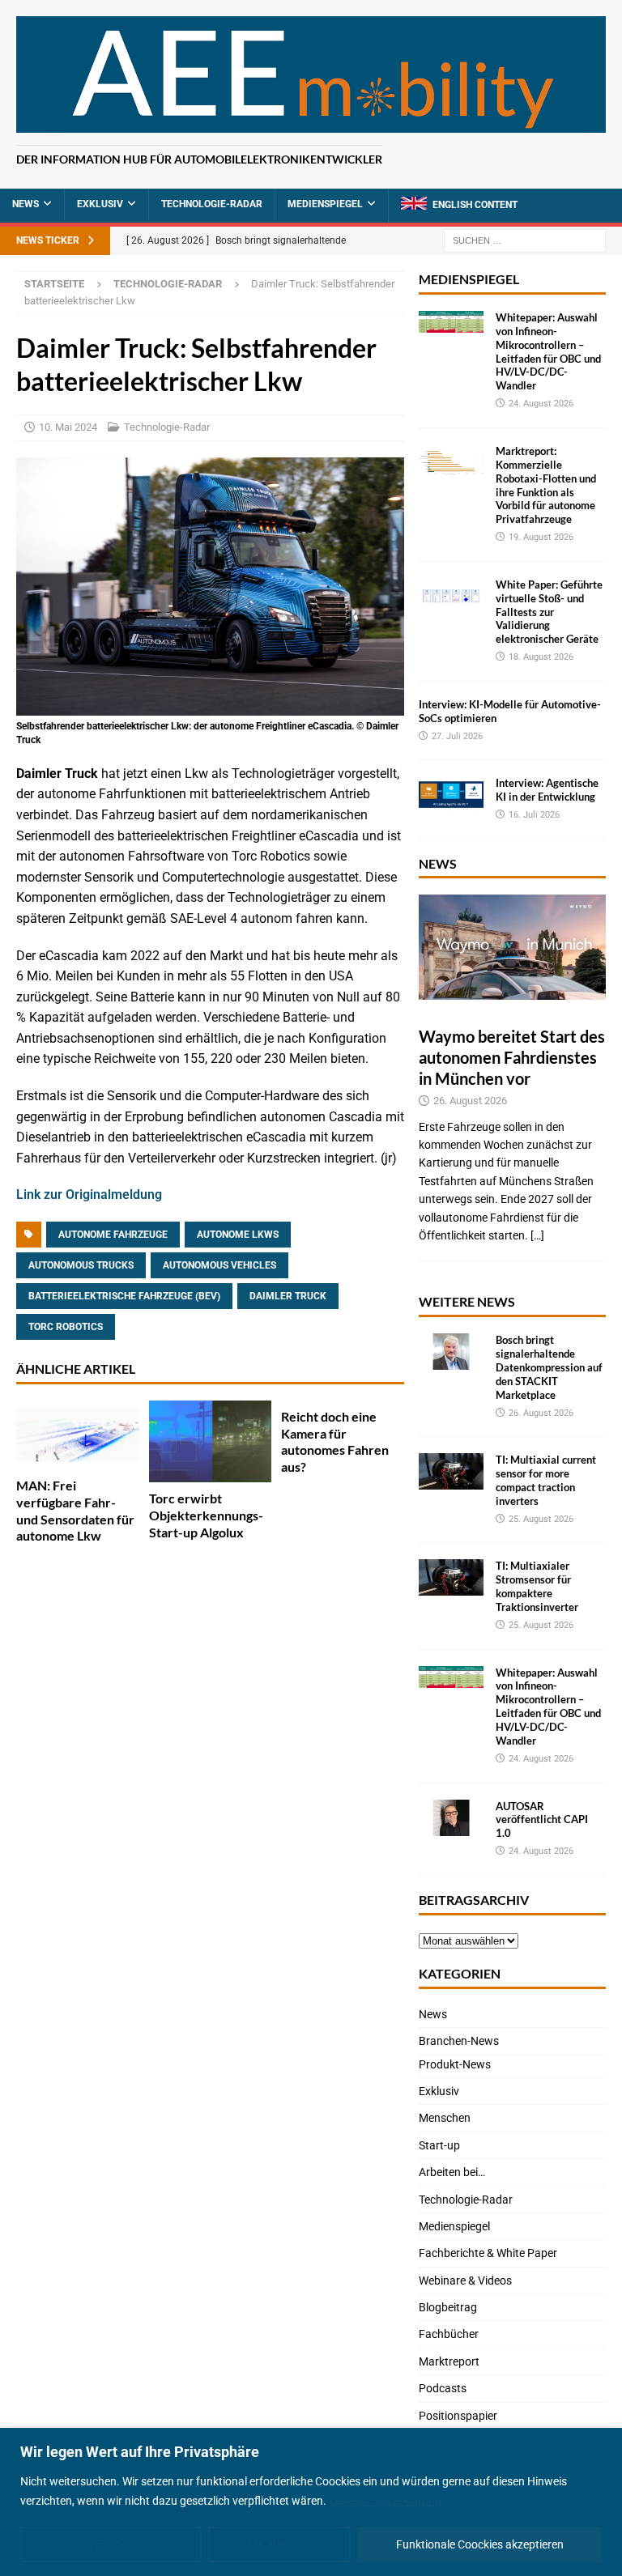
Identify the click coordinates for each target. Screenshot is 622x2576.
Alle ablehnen (279, 2544)
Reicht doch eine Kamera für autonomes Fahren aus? (335, 1441)
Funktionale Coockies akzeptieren (480, 2544)
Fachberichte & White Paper (488, 2253)
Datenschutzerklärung (386, 2501)
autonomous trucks (81, 1265)
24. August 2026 (541, 404)
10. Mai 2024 (68, 427)
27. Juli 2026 (457, 736)
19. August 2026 (541, 537)
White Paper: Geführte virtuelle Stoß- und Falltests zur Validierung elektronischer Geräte (549, 612)
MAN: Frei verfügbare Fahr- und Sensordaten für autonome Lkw (75, 1510)
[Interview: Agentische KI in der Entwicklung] (451, 795)
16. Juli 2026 (534, 815)
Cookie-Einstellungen (111, 2544)
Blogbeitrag (448, 2307)
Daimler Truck (288, 1296)
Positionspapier (458, 2416)
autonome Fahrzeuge (113, 1235)
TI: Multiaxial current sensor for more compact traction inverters (546, 1480)
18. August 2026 (541, 657)
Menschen (445, 2118)
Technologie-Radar (212, 204)
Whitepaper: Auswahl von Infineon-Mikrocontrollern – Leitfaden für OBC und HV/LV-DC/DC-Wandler (548, 351)
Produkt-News (455, 2064)
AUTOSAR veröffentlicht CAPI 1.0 (542, 1820)
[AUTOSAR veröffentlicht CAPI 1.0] (451, 1818)
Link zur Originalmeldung (89, 1194)
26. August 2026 (470, 1101)
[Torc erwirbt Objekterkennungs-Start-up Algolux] (211, 1441)
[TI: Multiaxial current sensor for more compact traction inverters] (451, 1471)
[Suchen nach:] (525, 240)
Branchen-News (459, 2041)
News (26, 204)
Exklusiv (100, 204)
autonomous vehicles (219, 1265)
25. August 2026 (541, 1519)
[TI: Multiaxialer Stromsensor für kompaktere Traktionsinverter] (451, 1577)
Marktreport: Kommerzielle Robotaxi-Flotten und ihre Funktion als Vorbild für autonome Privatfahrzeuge (546, 485)
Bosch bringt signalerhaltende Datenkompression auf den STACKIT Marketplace (549, 1367)
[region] (311, 2502)
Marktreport (449, 2361)
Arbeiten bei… (452, 2172)
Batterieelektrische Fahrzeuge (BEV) (124, 1296)
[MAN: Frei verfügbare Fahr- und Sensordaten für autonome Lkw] (78, 1435)
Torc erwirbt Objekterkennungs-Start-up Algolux (206, 1515)
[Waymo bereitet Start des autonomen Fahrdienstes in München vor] (512, 947)
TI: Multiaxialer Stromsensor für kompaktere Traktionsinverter (537, 1586)
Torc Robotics (66, 1327)
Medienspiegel (325, 204)
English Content (475, 205)
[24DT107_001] (210, 706)
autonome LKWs (238, 1235)
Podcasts (443, 2388)
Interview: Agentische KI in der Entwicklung (547, 790)
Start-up (439, 2145)
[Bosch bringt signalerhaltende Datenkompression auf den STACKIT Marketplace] (451, 1352)
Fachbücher (449, 2334)
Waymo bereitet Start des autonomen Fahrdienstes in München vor (512, 1057)
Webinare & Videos (465, 2281)
